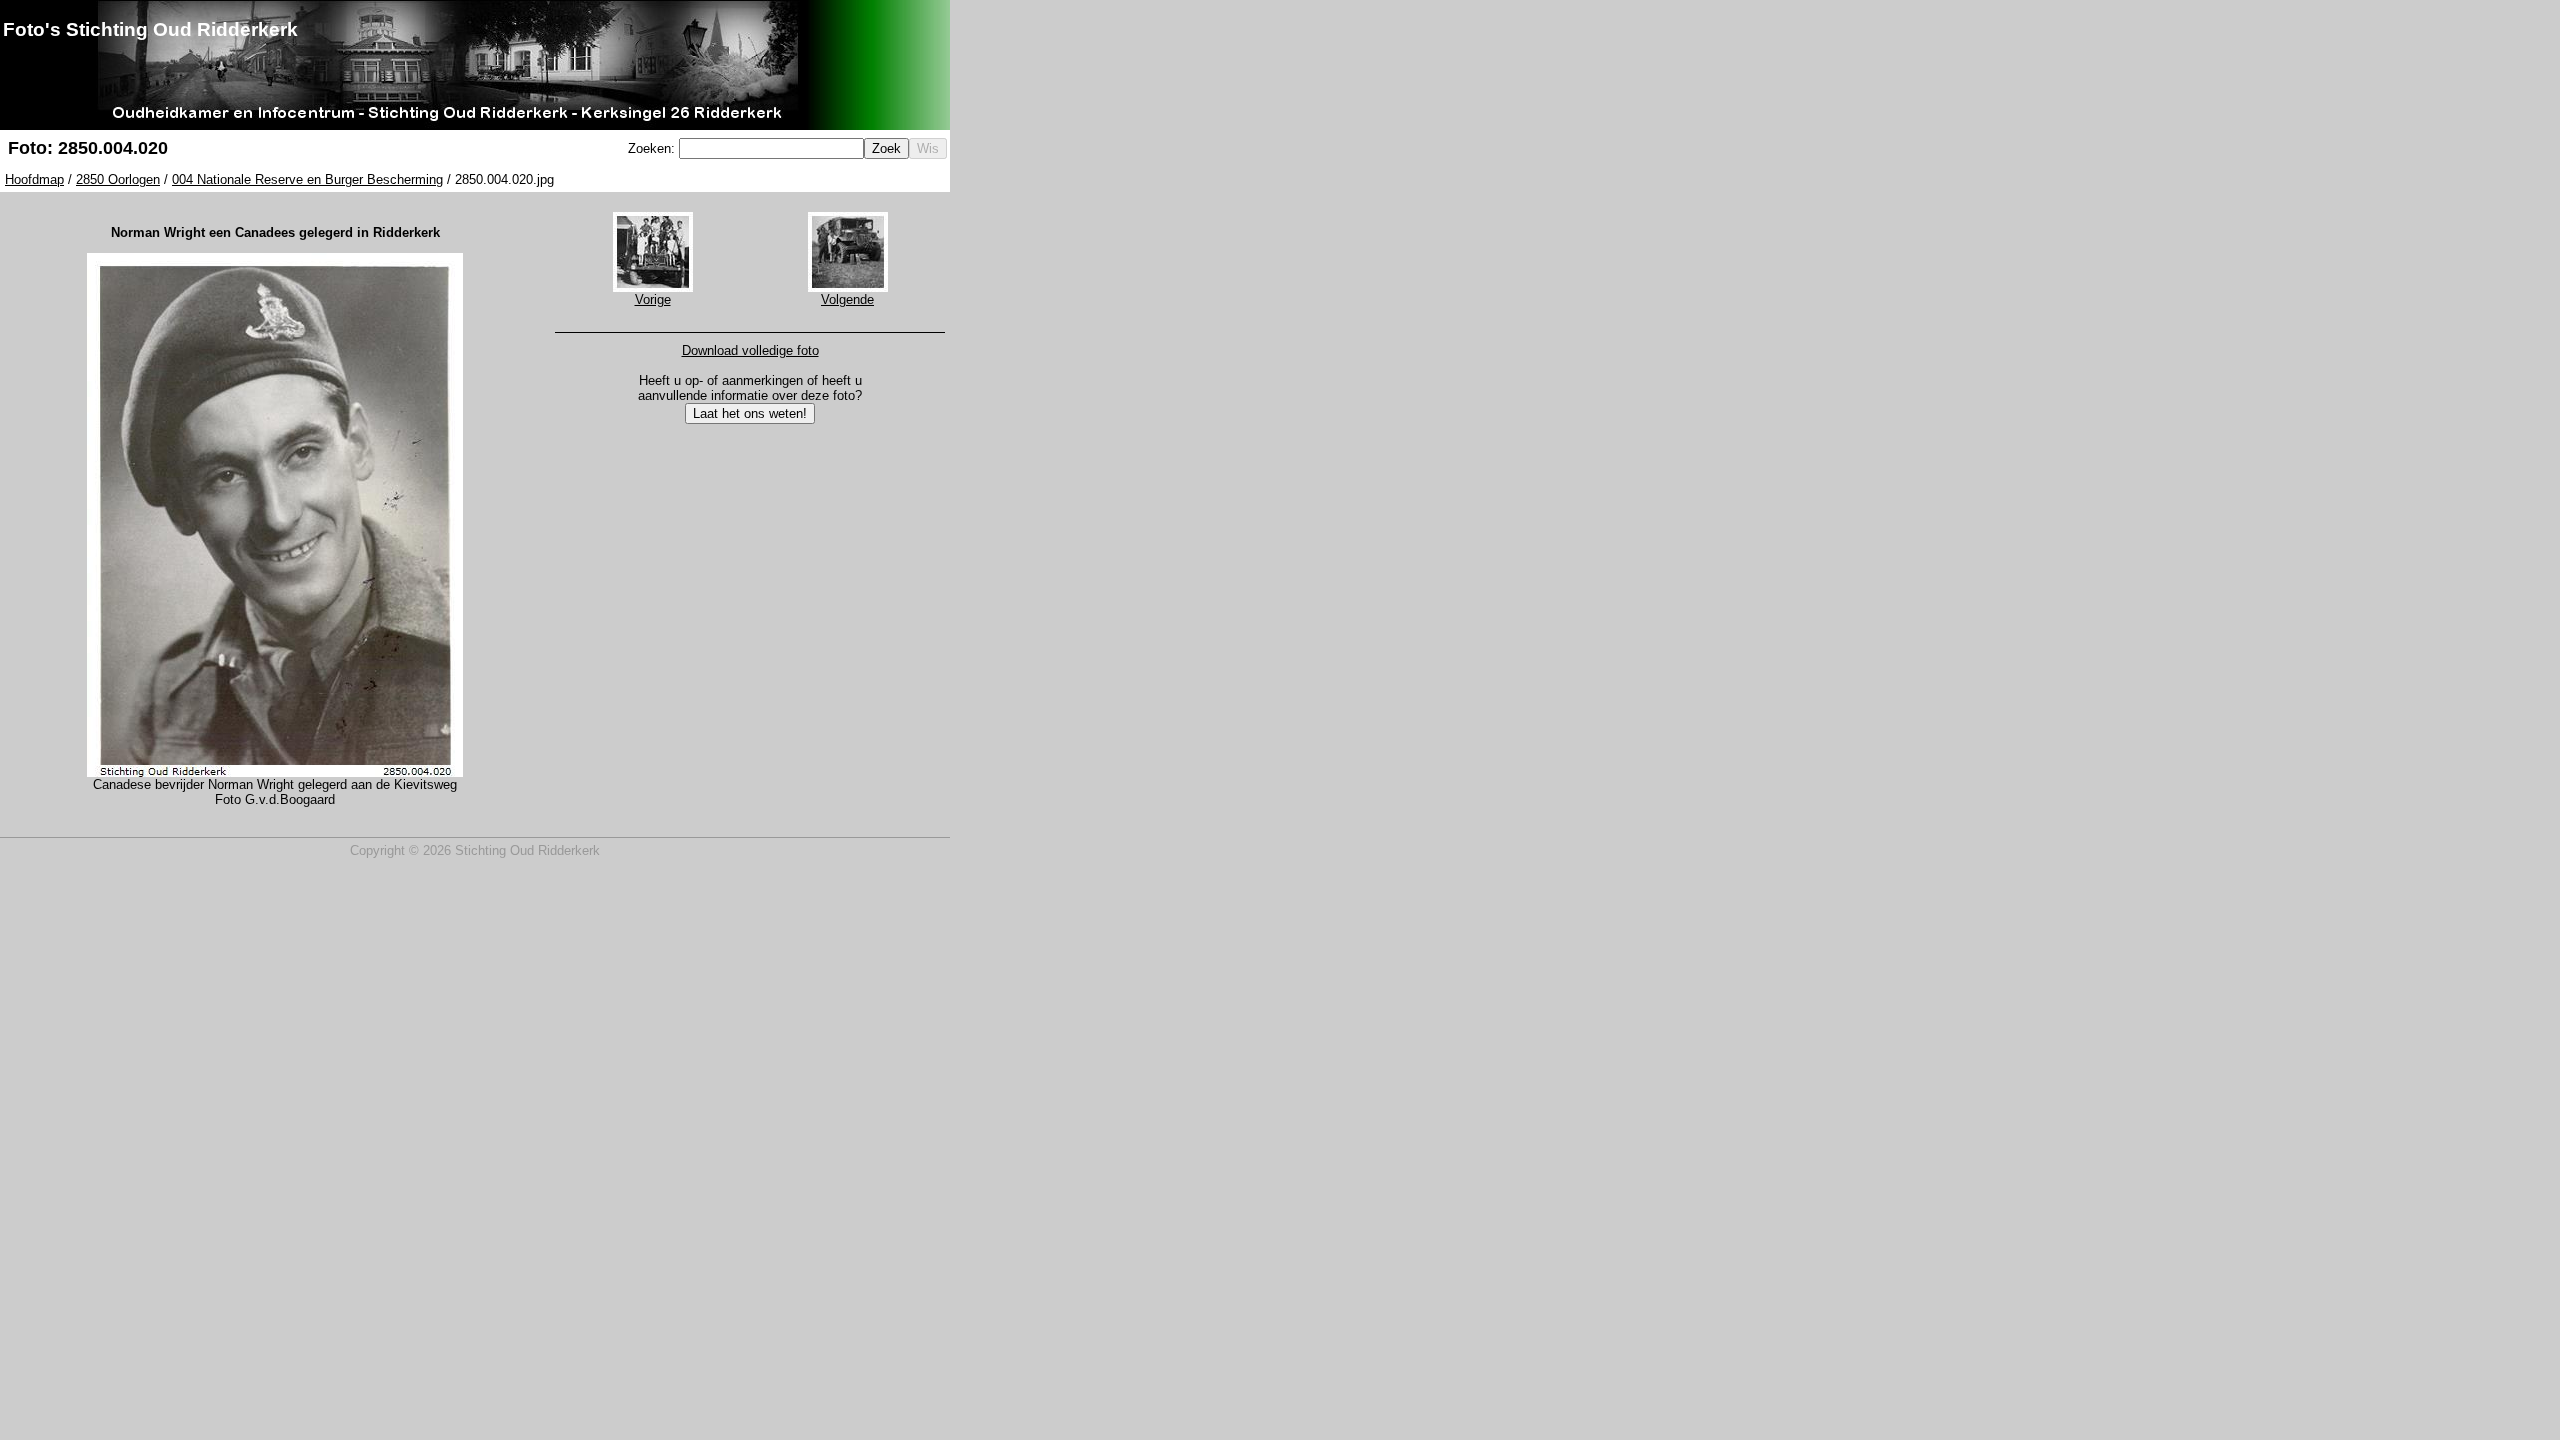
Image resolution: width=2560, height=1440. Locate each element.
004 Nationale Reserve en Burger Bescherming (307, 179)
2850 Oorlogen (118, 179)
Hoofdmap (34, 179)
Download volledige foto (750, 350)
